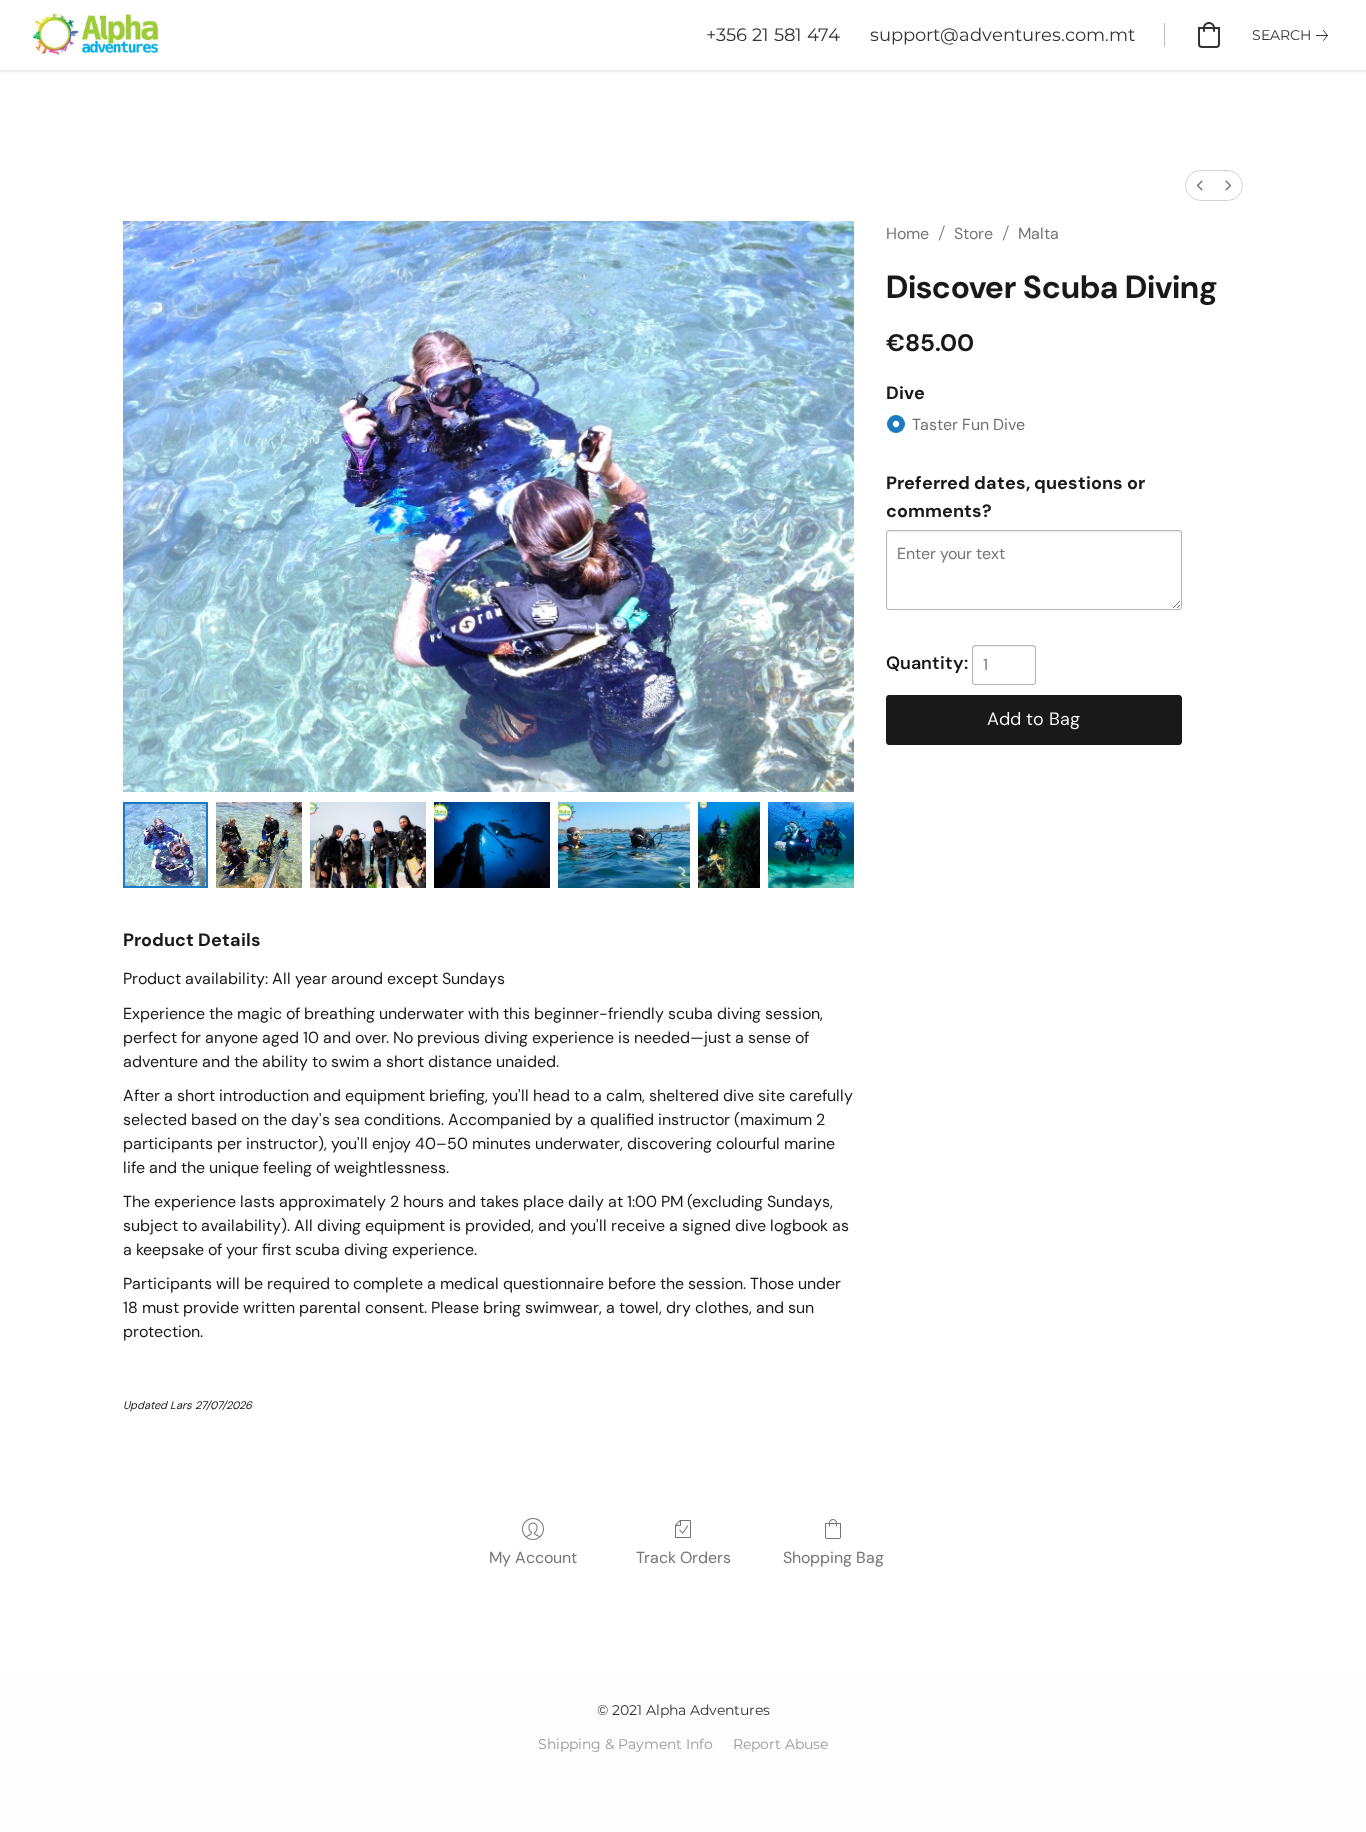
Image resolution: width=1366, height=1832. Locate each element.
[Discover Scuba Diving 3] (492, 844)
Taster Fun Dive (968, 424)
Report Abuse (780, 1744)
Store (973, 233)
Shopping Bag (833, 1557)
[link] (1294, 35)
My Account (533, 1557)
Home (907, 233)
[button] (94, 35)
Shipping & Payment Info (625, 1744)
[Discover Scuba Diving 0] (165, 844)
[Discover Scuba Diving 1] (258, 844)
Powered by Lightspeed (683, 1778)
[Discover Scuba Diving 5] (729, 844)
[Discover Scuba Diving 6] (810, 844)
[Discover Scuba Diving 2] (368, 844)
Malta (1038, 233)
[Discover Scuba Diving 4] (624, 844)
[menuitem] (1200, 185)
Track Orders (683, 1557)
